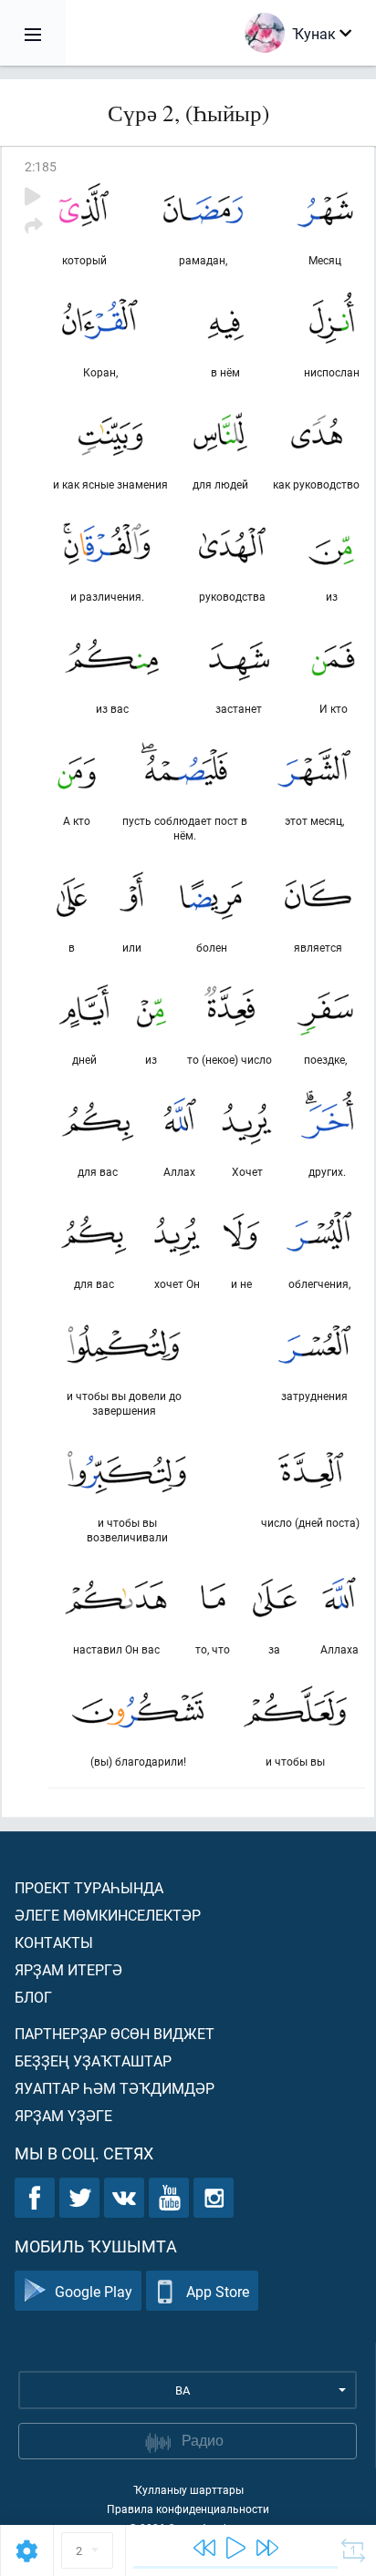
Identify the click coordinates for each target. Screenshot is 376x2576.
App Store (218, 2291)
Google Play (94, 2291)
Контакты (54, 1942)
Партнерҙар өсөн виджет (115, 2033)
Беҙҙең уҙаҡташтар (93, 2061)
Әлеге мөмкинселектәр (108, 1915)
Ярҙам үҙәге (63, 2115)
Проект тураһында (89, 1887)
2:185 (41, 166)
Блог (33, 1997)
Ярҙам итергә (68, 1969)
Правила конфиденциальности (188, 2509)
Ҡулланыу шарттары (188, 2489)
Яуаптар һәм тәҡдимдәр (115, 2088)
